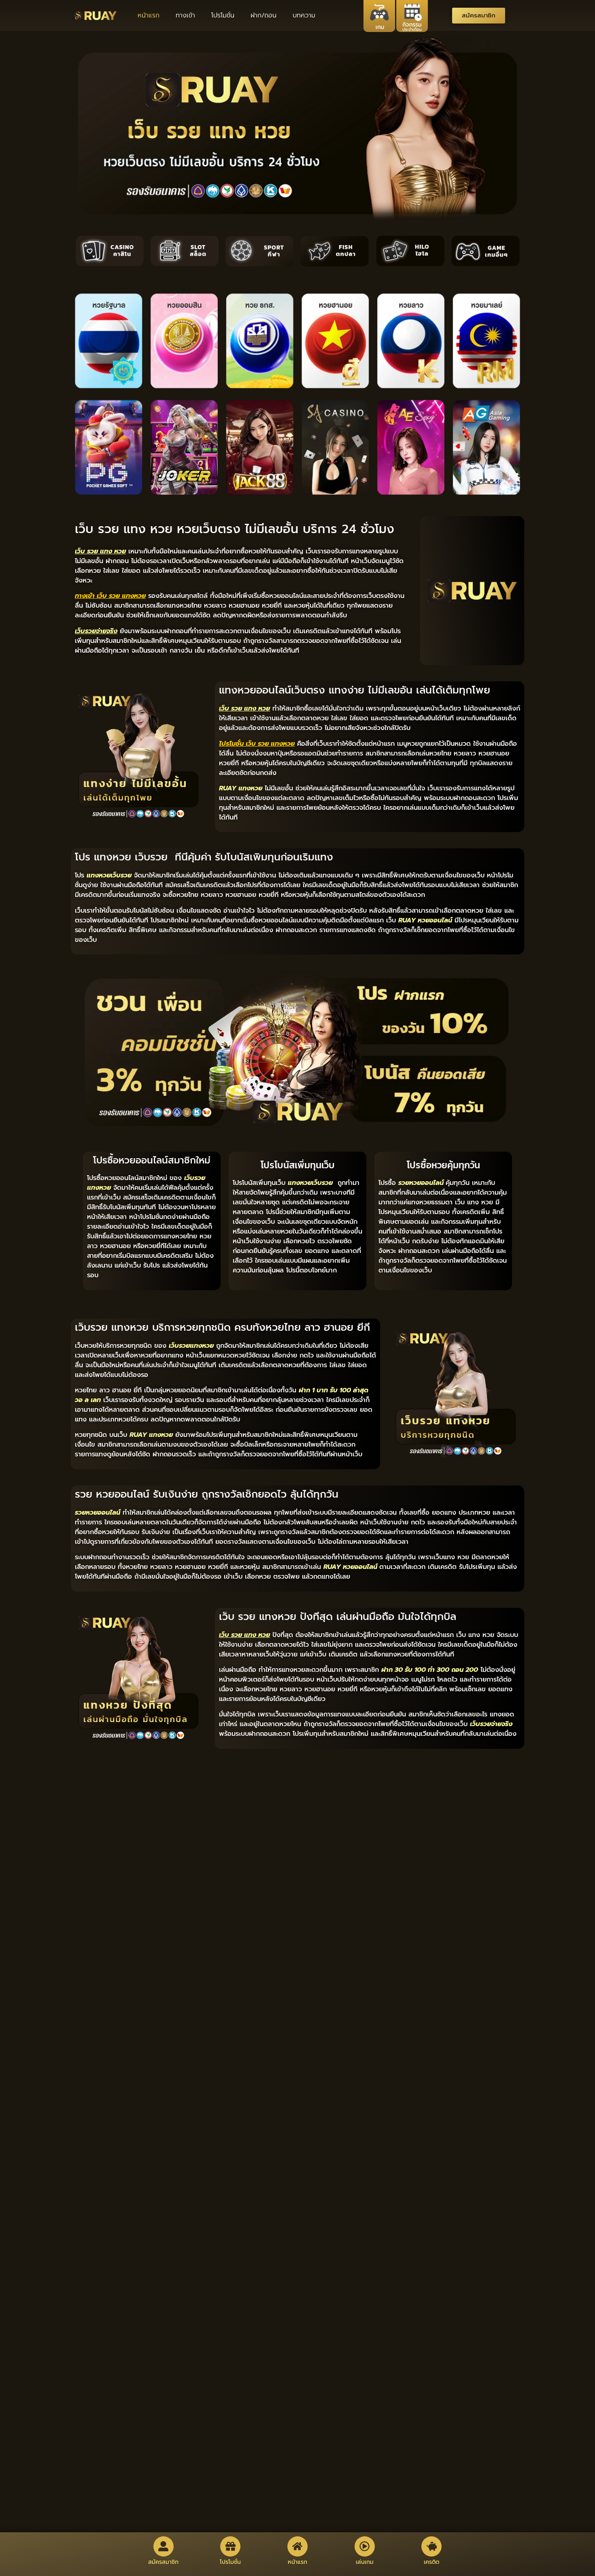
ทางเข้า (185, 15)
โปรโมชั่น (223, 15)
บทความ (304, 15)
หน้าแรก (149, 15)
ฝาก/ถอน (263, 15)
